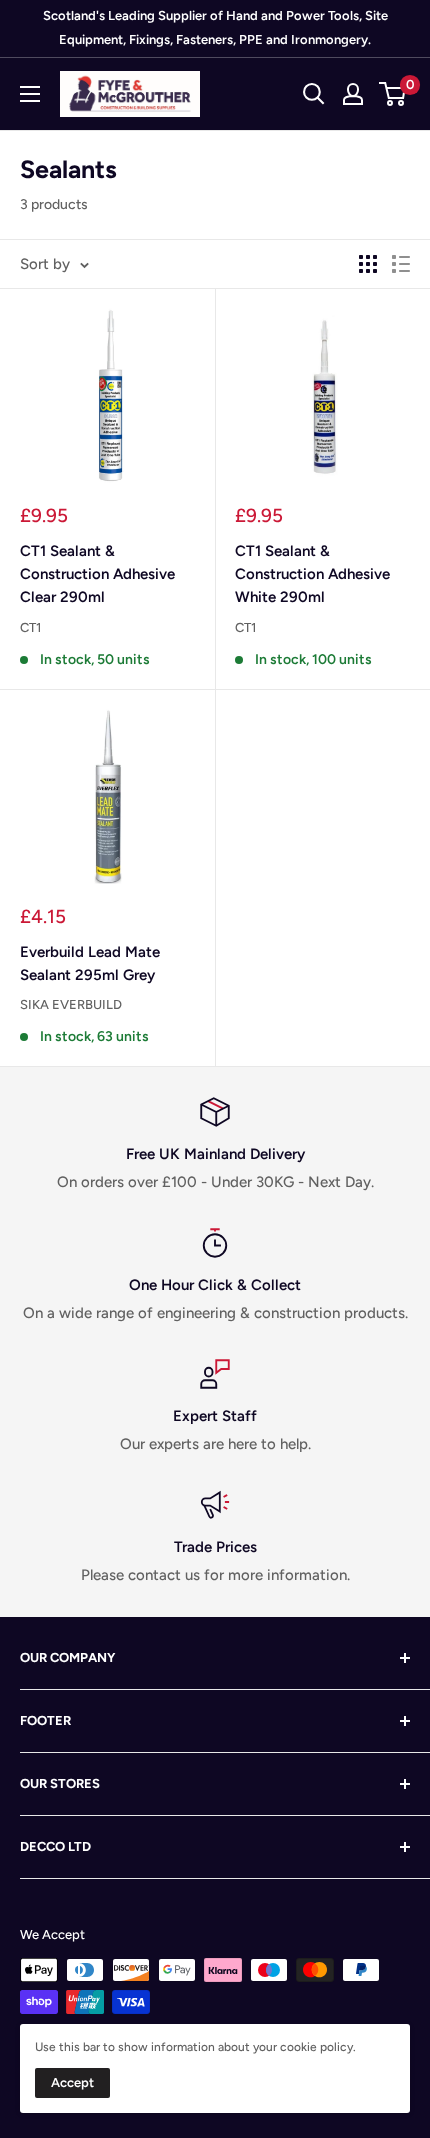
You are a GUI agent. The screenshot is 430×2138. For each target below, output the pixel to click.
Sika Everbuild (71, 1004)
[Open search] (314, 94)
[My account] (353, 94)
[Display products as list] (401, 264)
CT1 (30, 627)
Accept (72, 2082)
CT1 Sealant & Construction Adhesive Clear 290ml (97, 574)
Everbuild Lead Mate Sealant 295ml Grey (90, 963)
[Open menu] (30, 94)
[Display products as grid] (368, 264)
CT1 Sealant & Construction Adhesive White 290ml (312, 574)
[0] (393, 94)
